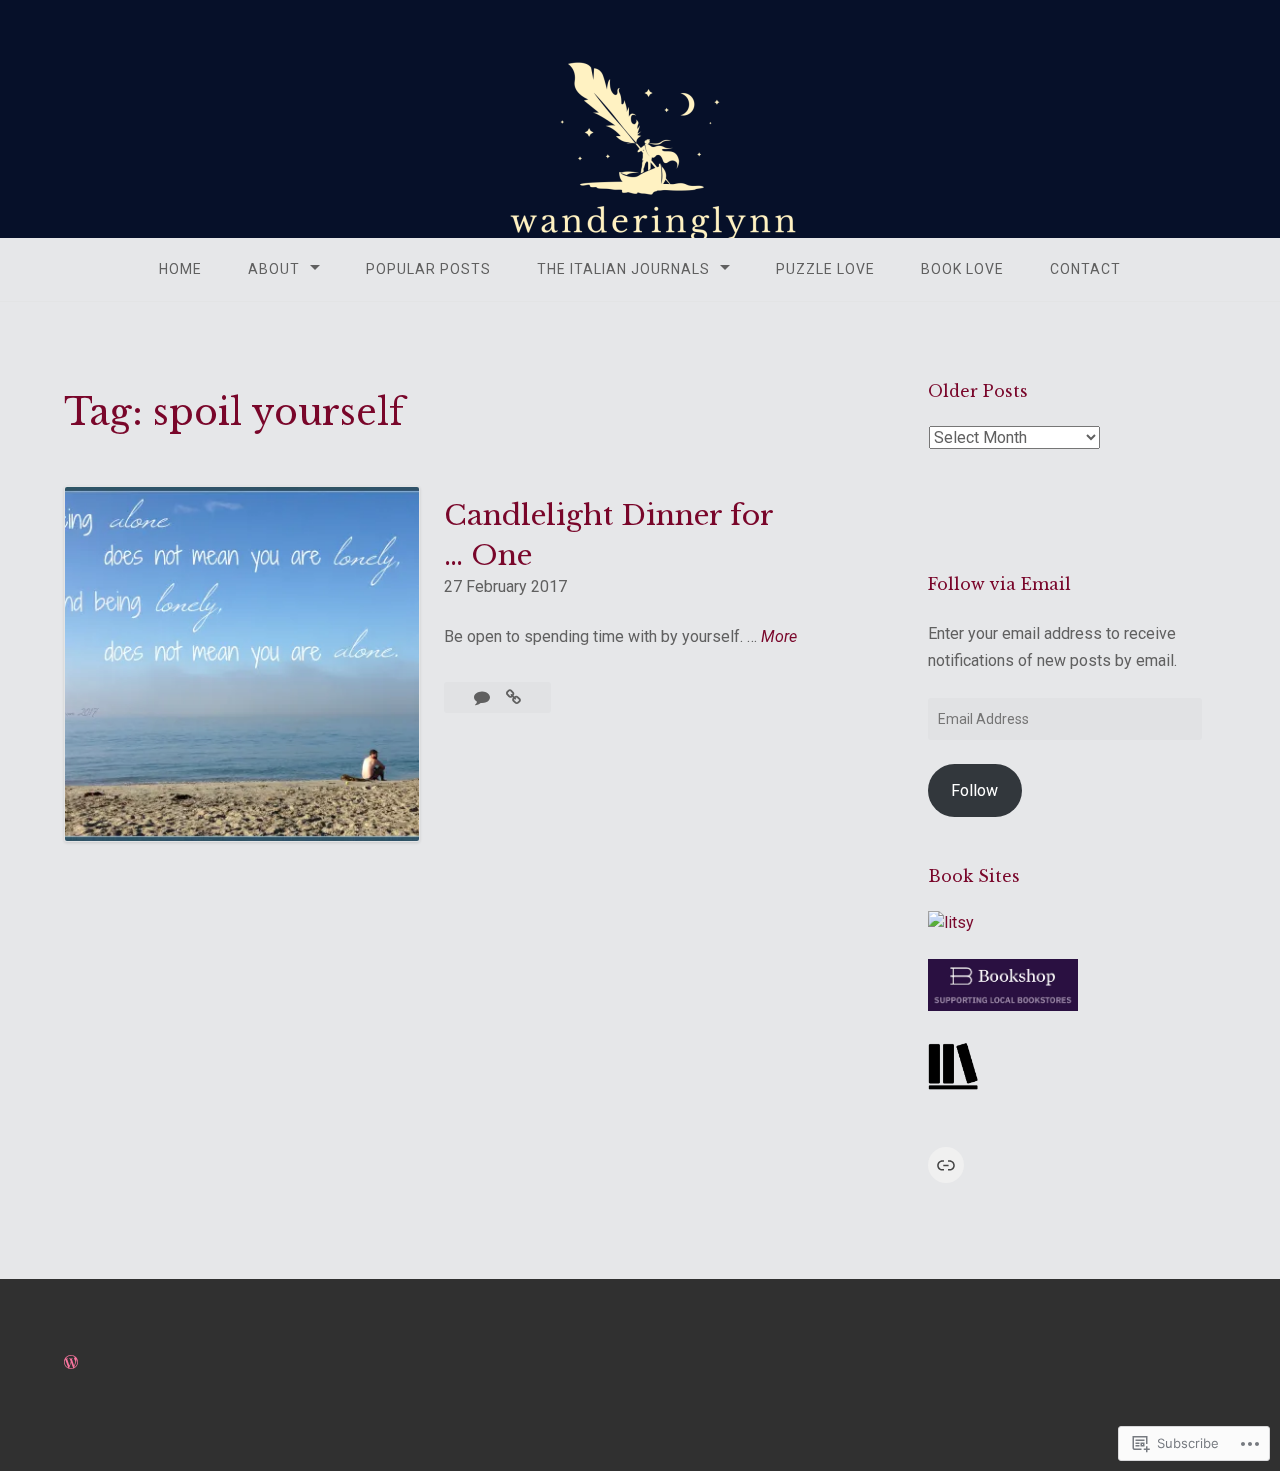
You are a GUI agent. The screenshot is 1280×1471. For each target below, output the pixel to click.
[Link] (946, 1165)
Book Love (962, 269)
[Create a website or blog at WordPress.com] (71, 1362)
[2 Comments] (484, 697)
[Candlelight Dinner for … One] (513, 697)
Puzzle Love (825, 269)
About (274, 269)
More (779, 638)
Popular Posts (428, 269)
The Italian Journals (623, 269)
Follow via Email (999, 584)
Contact (1085, 269)
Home (180, 269)
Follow (974, 790)
